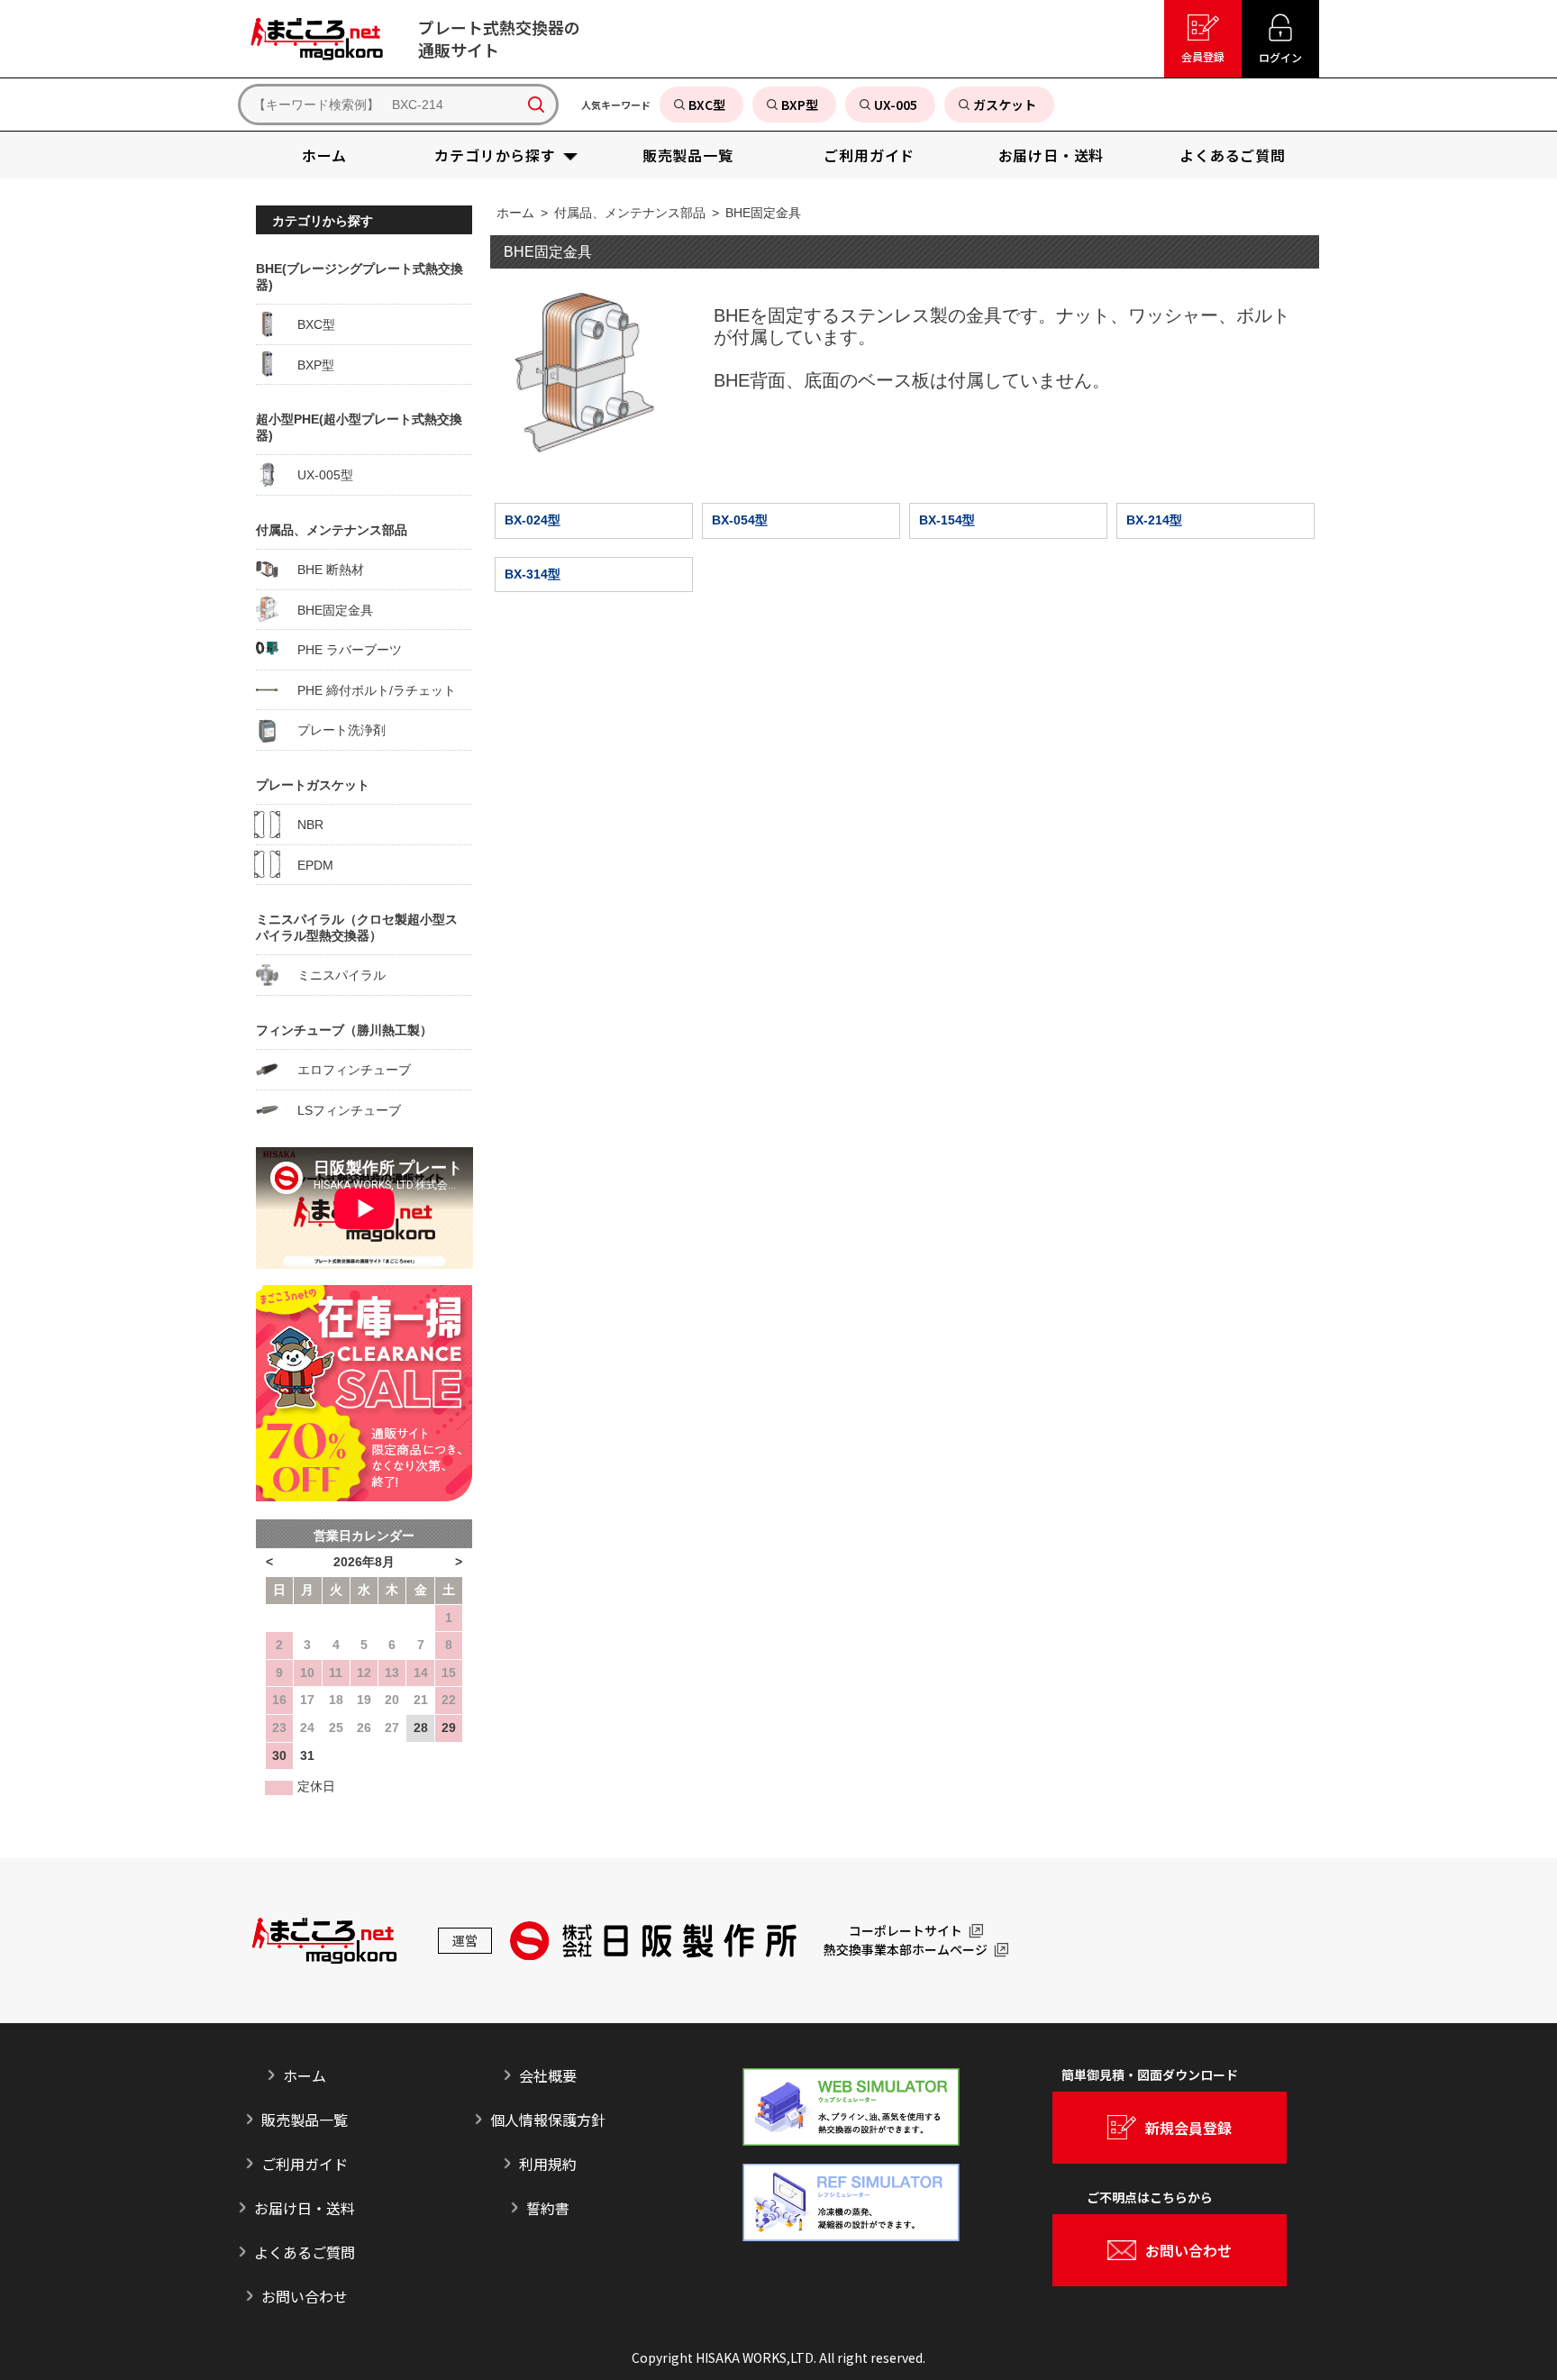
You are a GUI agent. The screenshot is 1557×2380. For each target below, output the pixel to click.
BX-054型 (740, 520)
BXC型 (308, 324)
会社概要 (548, 2075)
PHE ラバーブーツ (341, 650)
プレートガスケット (313, 785)
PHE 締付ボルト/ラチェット (369, 690)
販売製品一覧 (305, 2120)
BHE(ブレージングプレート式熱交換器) (360, 277)
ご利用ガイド (305, 2164)
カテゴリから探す (323, 221)
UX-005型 (317, 475)
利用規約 (548, 2164)
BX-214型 (1154, 520)
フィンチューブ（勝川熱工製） (344, 1030)
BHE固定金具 (763, 213)
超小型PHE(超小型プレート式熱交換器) (359, 427)
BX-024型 (533, 520)
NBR (302, 825)
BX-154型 (947, 520)
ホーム (515, 213)
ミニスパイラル (333, 975)
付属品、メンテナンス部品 (630, 213)
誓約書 (548, 2208)
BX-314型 (533, 574)
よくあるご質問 (305, 2252)
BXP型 (308, 365)
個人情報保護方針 (548, 2120)
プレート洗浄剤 (333, 730)
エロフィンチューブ (346, 1070)
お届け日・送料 (305, 2208)
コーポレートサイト (906, 1931)
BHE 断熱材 (323, 570)
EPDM (307, 865)
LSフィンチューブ (341, 1110)
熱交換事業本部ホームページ (906, 1950)
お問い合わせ (305, 2296)
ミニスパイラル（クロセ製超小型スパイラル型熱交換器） (357, 927)
